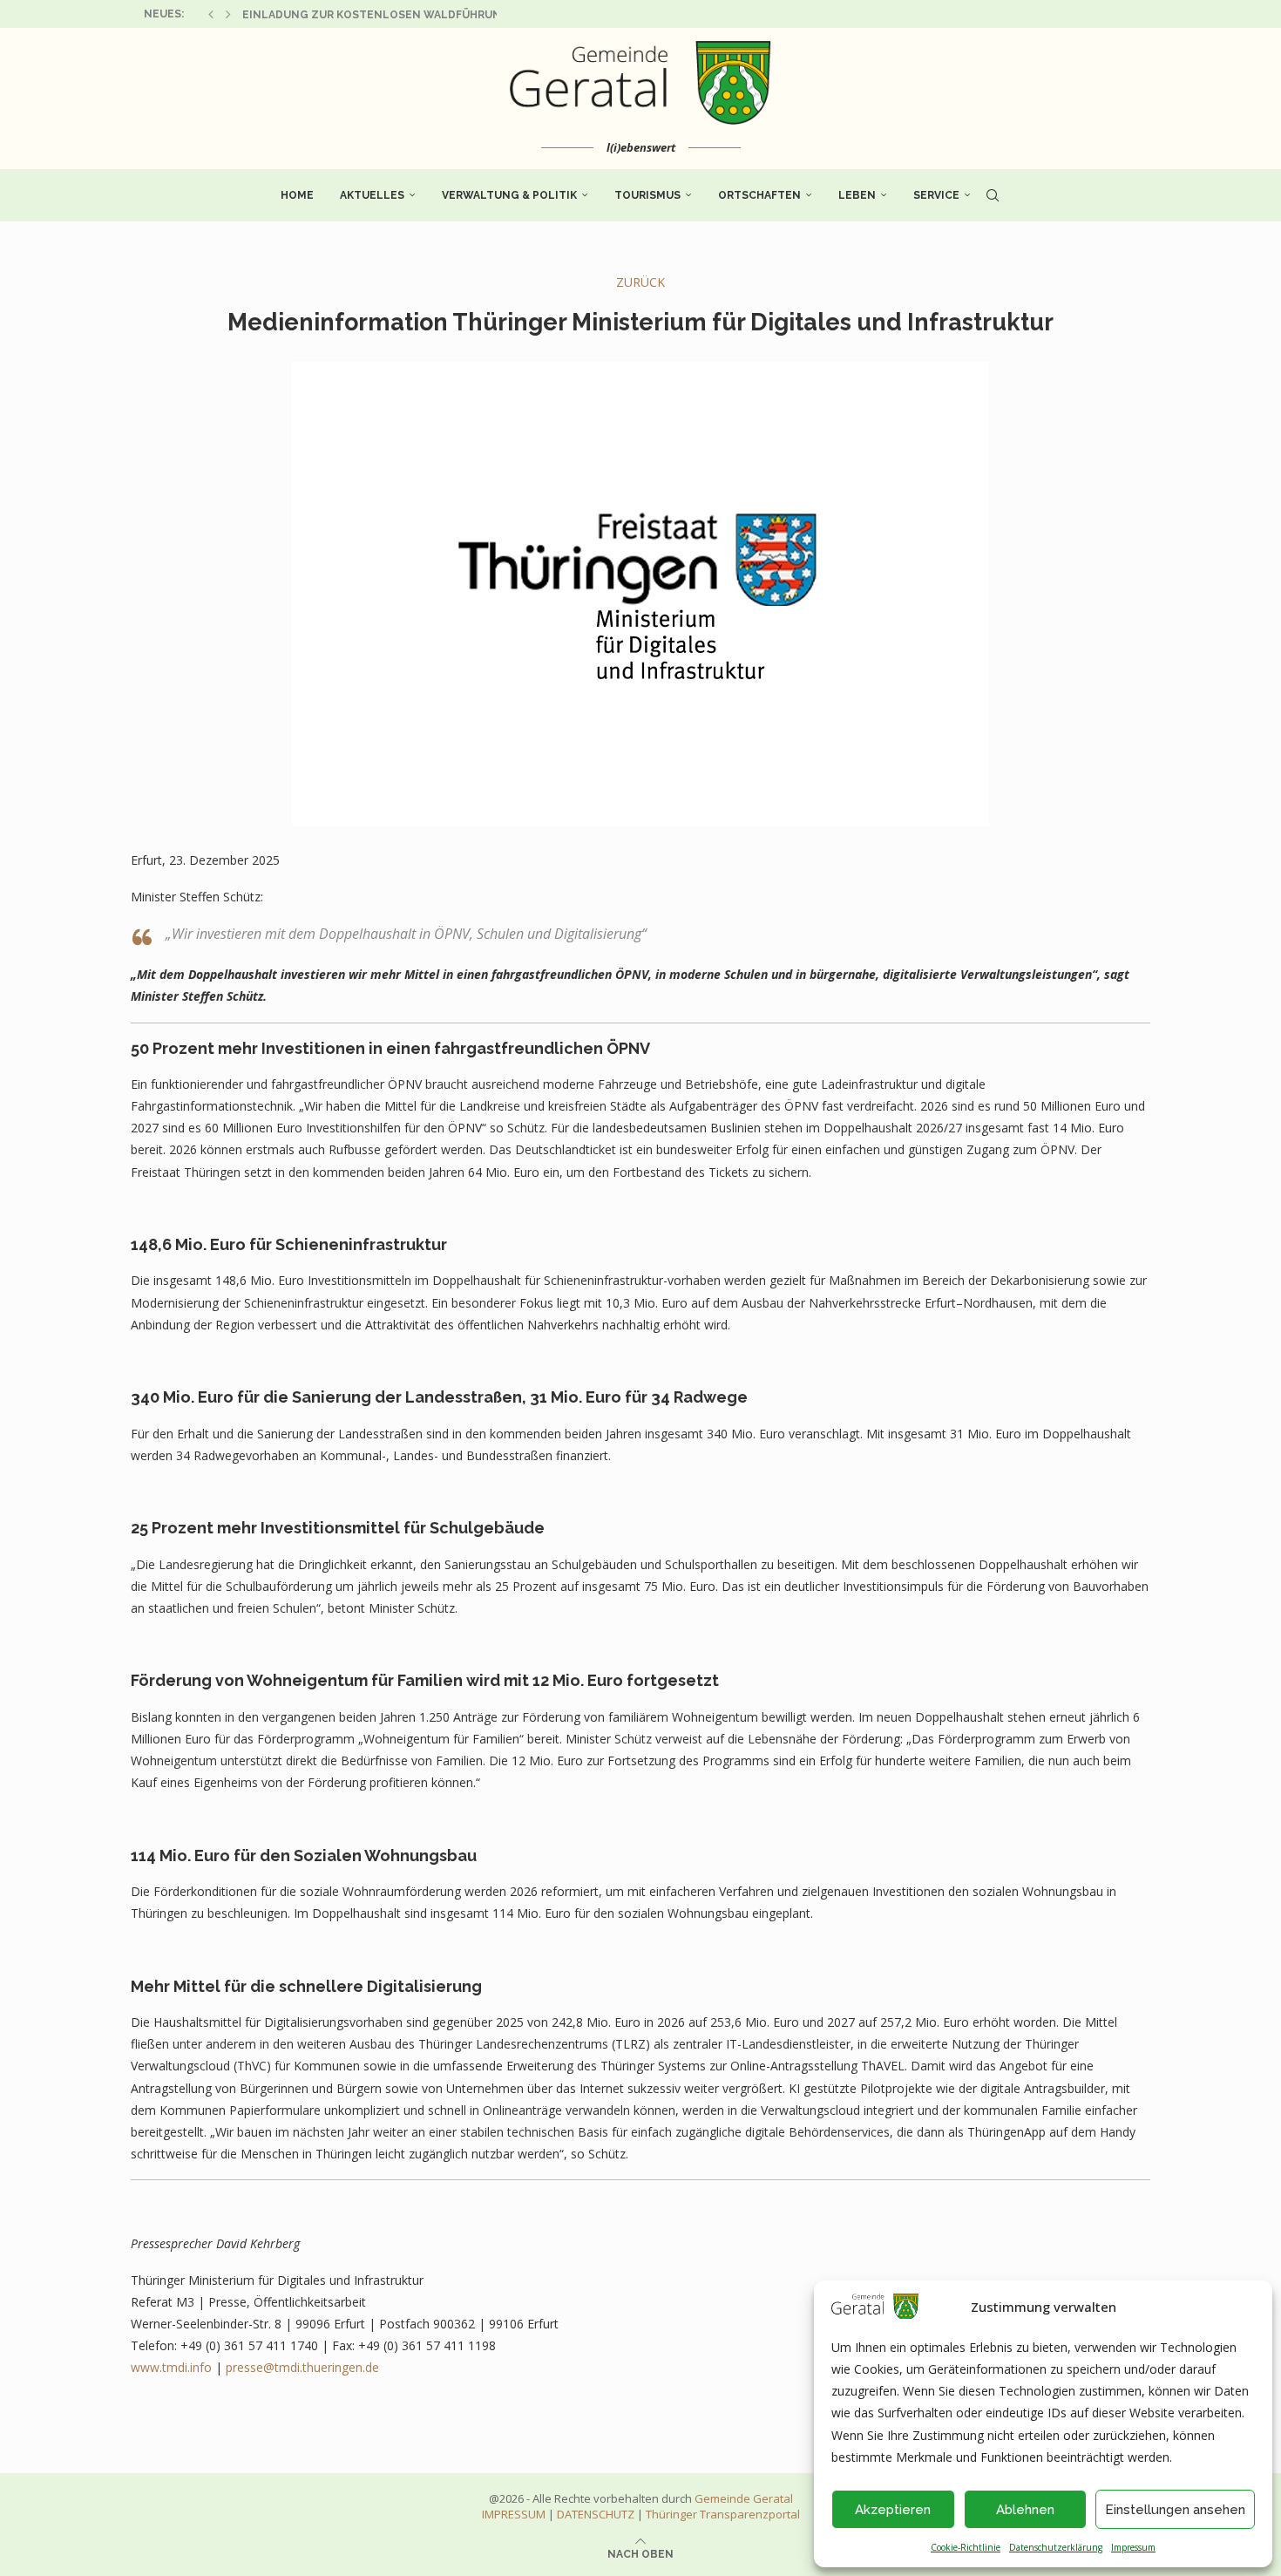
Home (297, 195)
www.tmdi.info (171, 2367)
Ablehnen (1025, 2510)
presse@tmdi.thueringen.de (302, 2367)
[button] (211, 14)
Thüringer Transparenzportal (723, 2514)
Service (936, 195)
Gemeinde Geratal (744, 2498)
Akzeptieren (893, 2510)
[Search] (993, 195)
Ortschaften (759, 195)
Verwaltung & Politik (509, 195)
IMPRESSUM (514, 2514)
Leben (857, 195)
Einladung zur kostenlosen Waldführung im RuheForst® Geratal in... (461, 15)
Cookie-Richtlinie (966, 2547)
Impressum (1133, 2547)
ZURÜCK (640, 282)
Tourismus (647, 195)
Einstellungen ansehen (1175, 2510)
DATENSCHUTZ (596, 2514)
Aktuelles (372, 195)
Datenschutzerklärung (1056, 2547)
